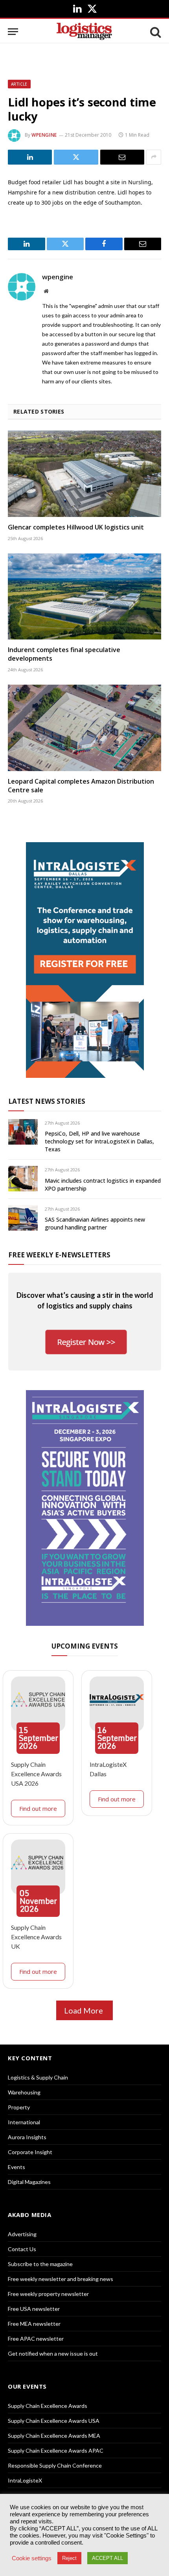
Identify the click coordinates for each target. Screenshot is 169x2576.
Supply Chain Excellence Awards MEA (54, 2436)
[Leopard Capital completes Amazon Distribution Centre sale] (84, 728)
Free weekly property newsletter (48, 2294)
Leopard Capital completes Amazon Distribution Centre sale (81, 786)
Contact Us (22, 2249)
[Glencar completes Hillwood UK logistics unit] (84, 474)
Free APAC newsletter (36, 2339)
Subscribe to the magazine (40, 2264)
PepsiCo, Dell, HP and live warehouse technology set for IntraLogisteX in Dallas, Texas (99, 1141)
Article (19, 84)
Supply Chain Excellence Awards (48, 2406)
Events (17, 2167)
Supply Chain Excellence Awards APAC (56, 2450)
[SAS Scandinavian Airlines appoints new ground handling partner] (23, 1218)
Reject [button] (69, 2558)
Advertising (22, 2234)
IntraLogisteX (25, 2480)
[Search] (155, 32)
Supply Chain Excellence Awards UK (36, 1937)
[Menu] (13, 32)
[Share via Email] (122, 157)
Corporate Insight (30, 2152)
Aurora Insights (27, 2137)
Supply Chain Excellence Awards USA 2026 (36, 1774)
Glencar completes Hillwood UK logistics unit (76, 527)
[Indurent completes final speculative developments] (84, 596)
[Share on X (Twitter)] (76, 157)
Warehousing (24, 2092)
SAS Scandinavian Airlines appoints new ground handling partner (95, 1223)
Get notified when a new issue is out (53, 2353)
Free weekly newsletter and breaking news (61, 2279)
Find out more (38, 1808)
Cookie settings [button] (32, 2558)
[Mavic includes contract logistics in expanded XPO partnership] (23, 1179)
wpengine (44, 135)
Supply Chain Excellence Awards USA (54, 2421)
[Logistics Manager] (84, 32)
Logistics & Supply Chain (38, 2077)
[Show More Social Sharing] (154, 157)
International (24, 2122)
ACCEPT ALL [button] (107, 2558)
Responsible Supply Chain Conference (55, 2465)
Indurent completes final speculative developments (64, 654)
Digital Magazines (29, 2182)
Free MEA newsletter (34, 2324)
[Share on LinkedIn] (30, 157)
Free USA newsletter (34, 2309)
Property (19, 2107)
